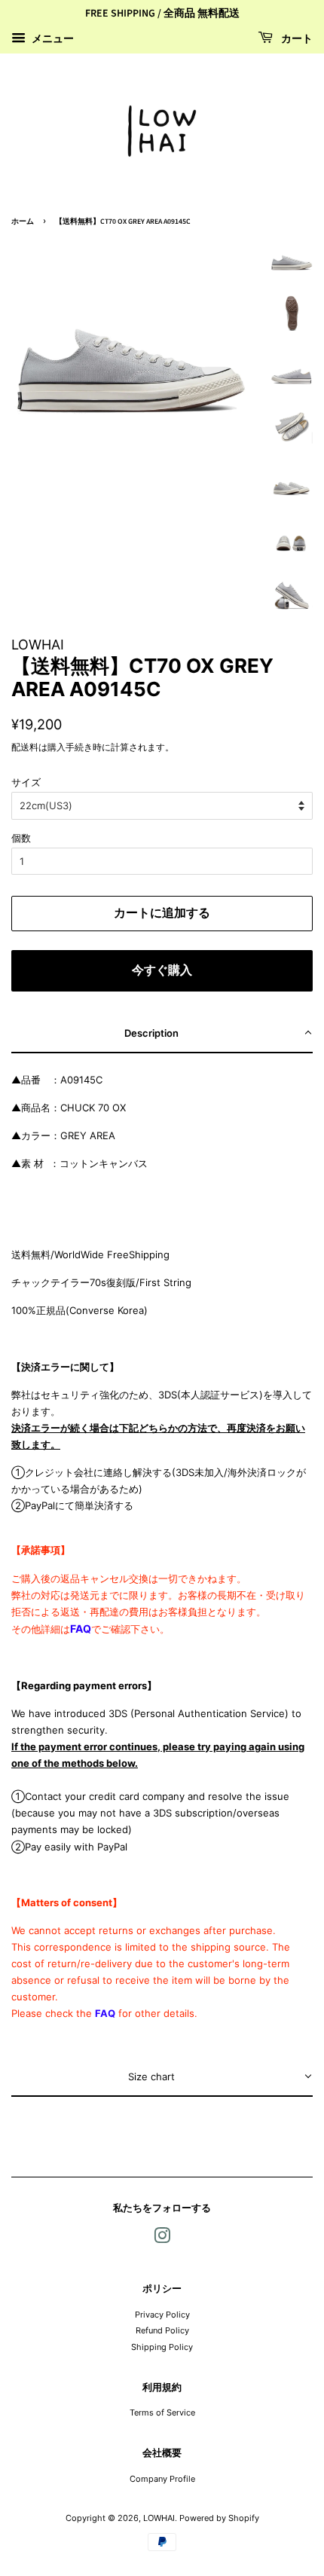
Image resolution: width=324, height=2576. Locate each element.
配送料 (25, 747)
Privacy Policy (162, 2315)
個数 (21, 838)
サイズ (26, 782)
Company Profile (162, 2479)
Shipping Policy (162, 2347)
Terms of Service (162, 2413)
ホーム (23, 222)
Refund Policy (162, 2330)
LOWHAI (159, 2518)
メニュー (52, 38)
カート (296, 39)
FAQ (81, 1629)
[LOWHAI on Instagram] (162, 2239)
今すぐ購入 (162, 970)
